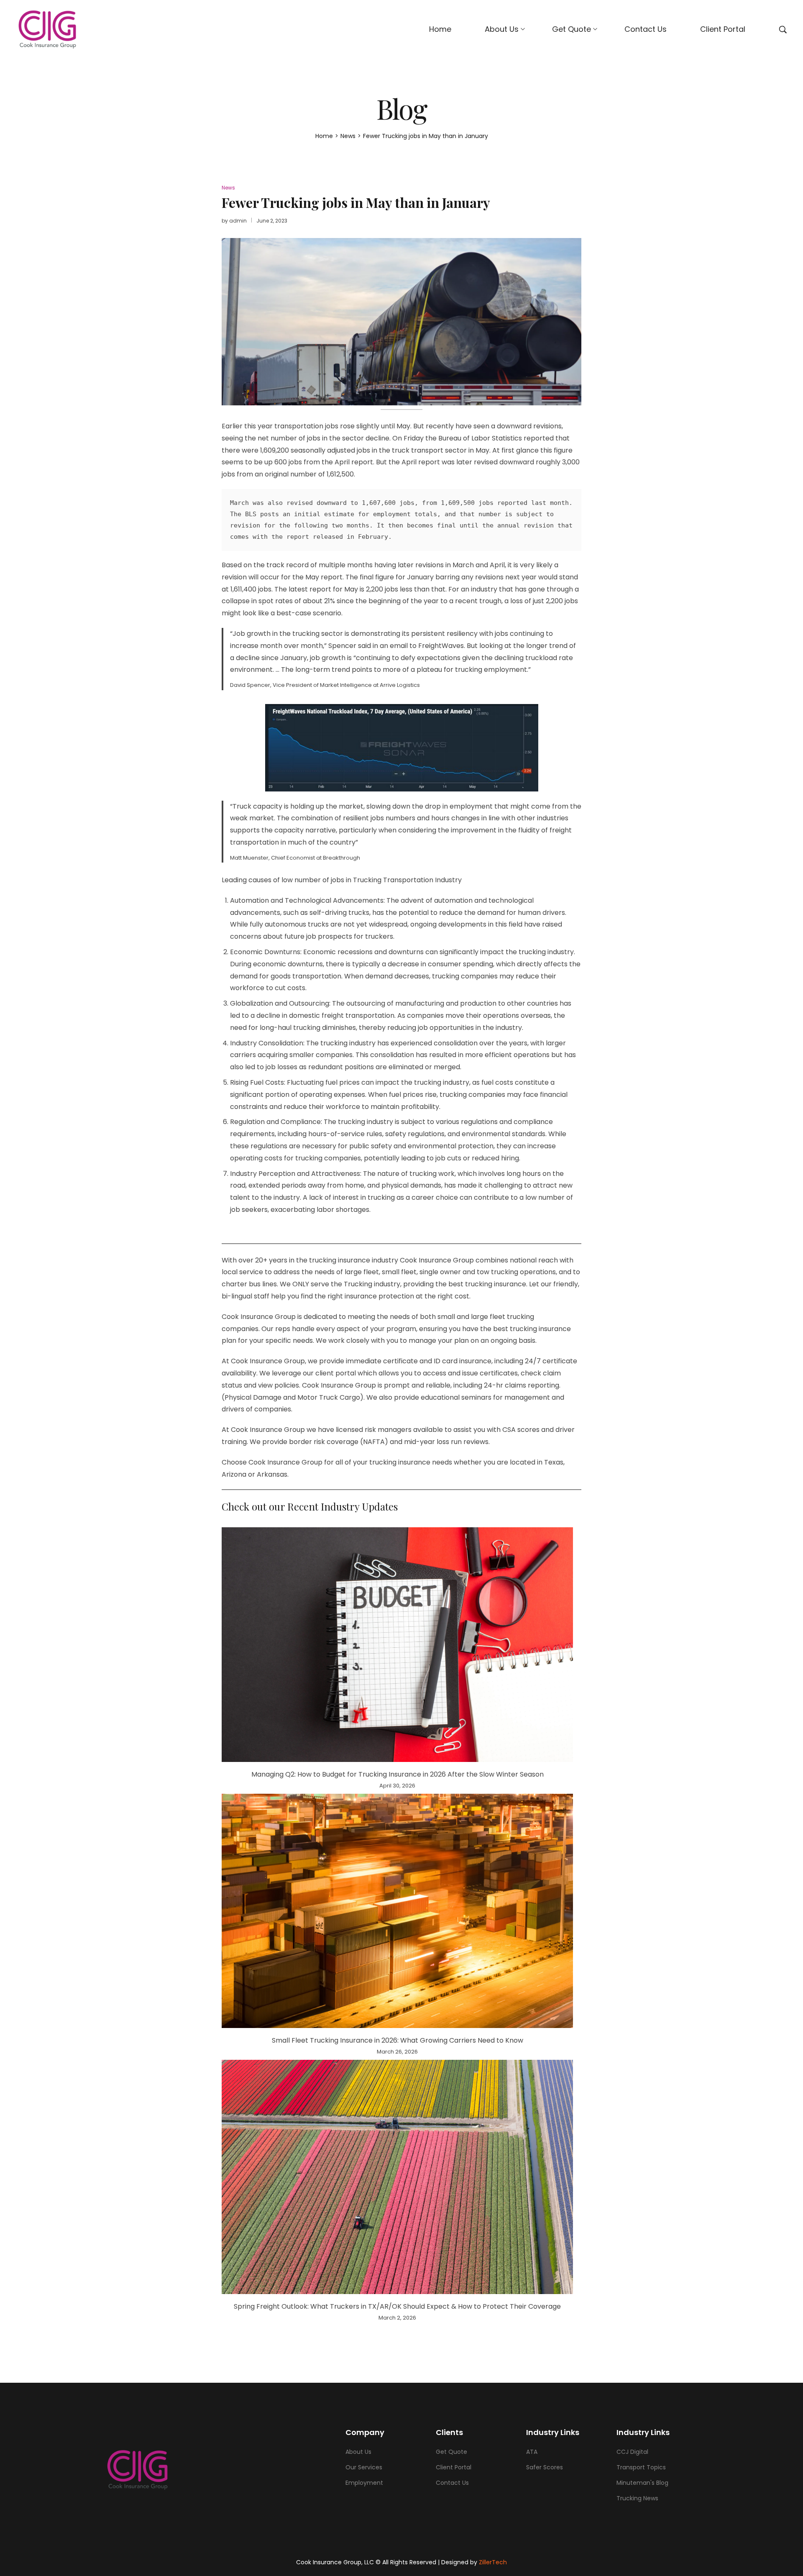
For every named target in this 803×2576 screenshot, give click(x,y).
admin (238, 221)
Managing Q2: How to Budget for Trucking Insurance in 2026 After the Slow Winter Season (398, 1774)
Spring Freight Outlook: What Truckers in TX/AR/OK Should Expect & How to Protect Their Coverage (397, 2306)
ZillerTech (493, 2562)
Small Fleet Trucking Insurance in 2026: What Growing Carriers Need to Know (398, 2040)
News (228, 188)
